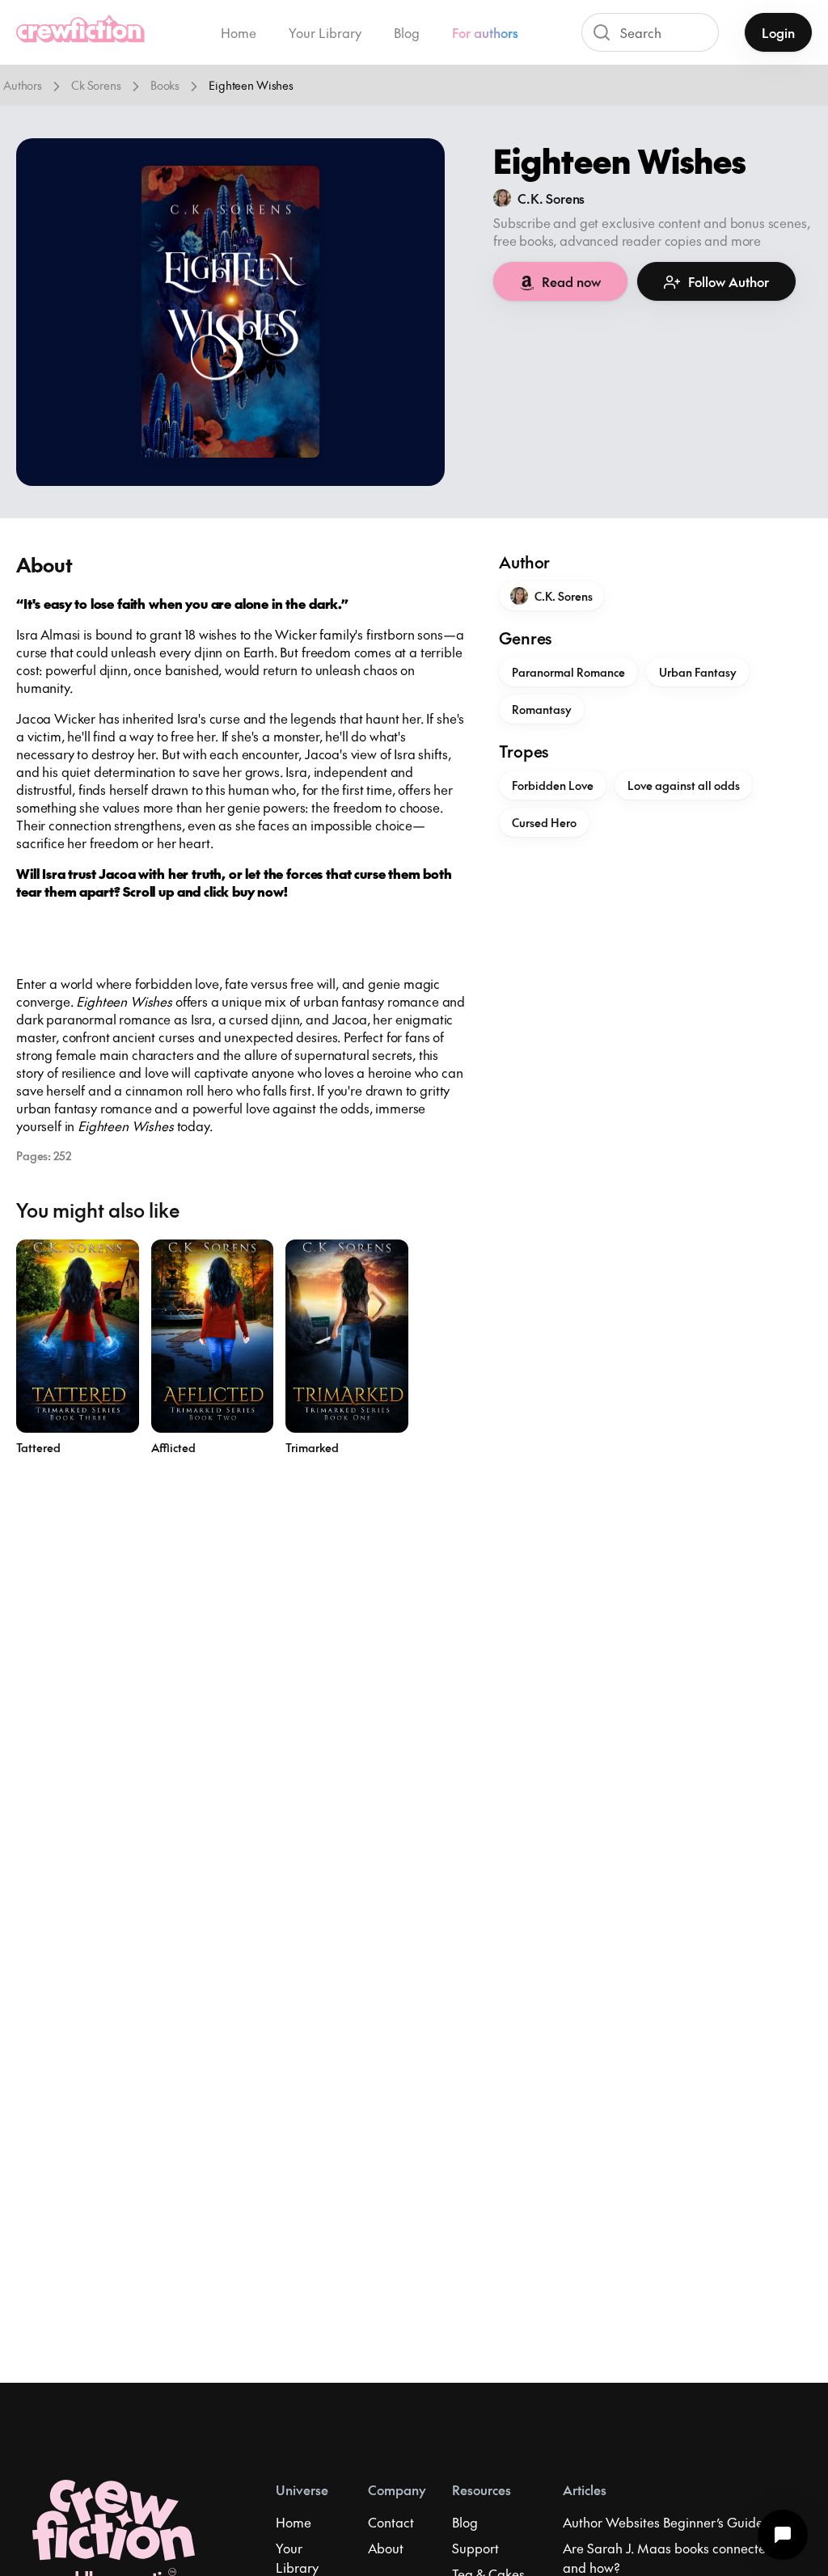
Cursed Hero (544, 822)
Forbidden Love (553, 785)
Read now (571, 281)
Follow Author (729, 281)
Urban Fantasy (698, 672)
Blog (407, 32)
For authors (485, 32)
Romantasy (542, 709)
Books (165, 85)
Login (778, 32)
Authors (23, 85)
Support (475, 2548)
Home (239, 32)
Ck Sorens (96, 85)
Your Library (325, 32)
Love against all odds (684, 785)
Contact (391, 2522)
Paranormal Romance (568, 672)
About (386, 2548)
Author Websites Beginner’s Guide (663, 2522)
